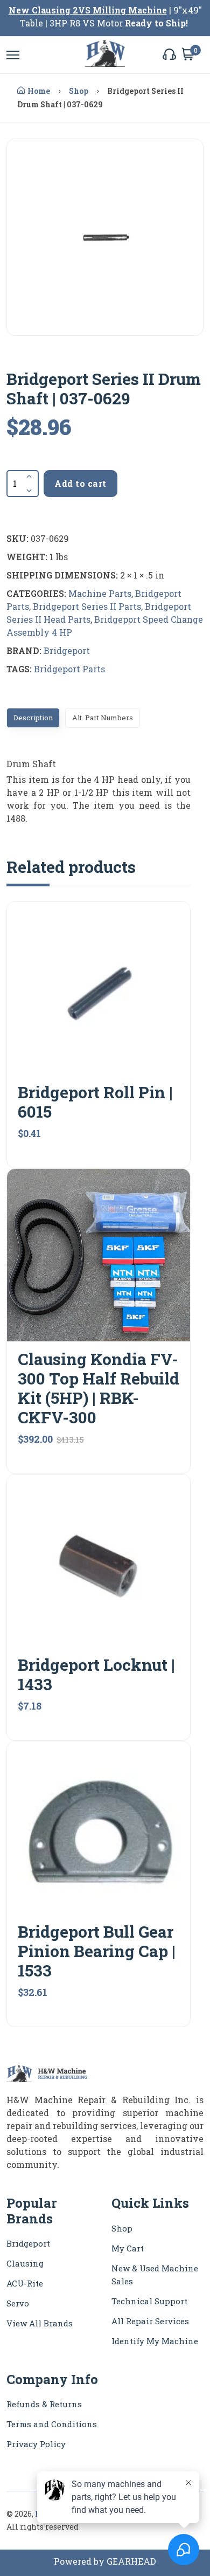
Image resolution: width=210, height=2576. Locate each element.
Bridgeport (67, 650)
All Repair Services (150, 2321)
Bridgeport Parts (69, 669)
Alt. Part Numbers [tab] (103, 718)
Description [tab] (33, 718)
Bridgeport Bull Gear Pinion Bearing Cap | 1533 (97, 1951)
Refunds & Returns (44, 2404)
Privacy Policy (36, 2444)
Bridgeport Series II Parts (87, 606)
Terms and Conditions (52, 2424)
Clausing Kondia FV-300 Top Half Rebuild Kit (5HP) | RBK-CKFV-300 (99, 1388)
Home (39, 91)
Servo (18, 2303)
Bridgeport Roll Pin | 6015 (95, 1102)
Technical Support (149, 2301)
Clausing (25, 2263)
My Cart (128, 2248)
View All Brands (40, 2323)
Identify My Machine (155, 2341)
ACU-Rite (25, 2283)
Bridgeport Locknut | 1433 (96, 1674)
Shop (79, 91)
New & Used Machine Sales (155, 2275)
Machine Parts (100, 593)
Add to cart (80, 483)
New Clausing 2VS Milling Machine (88, 10)
